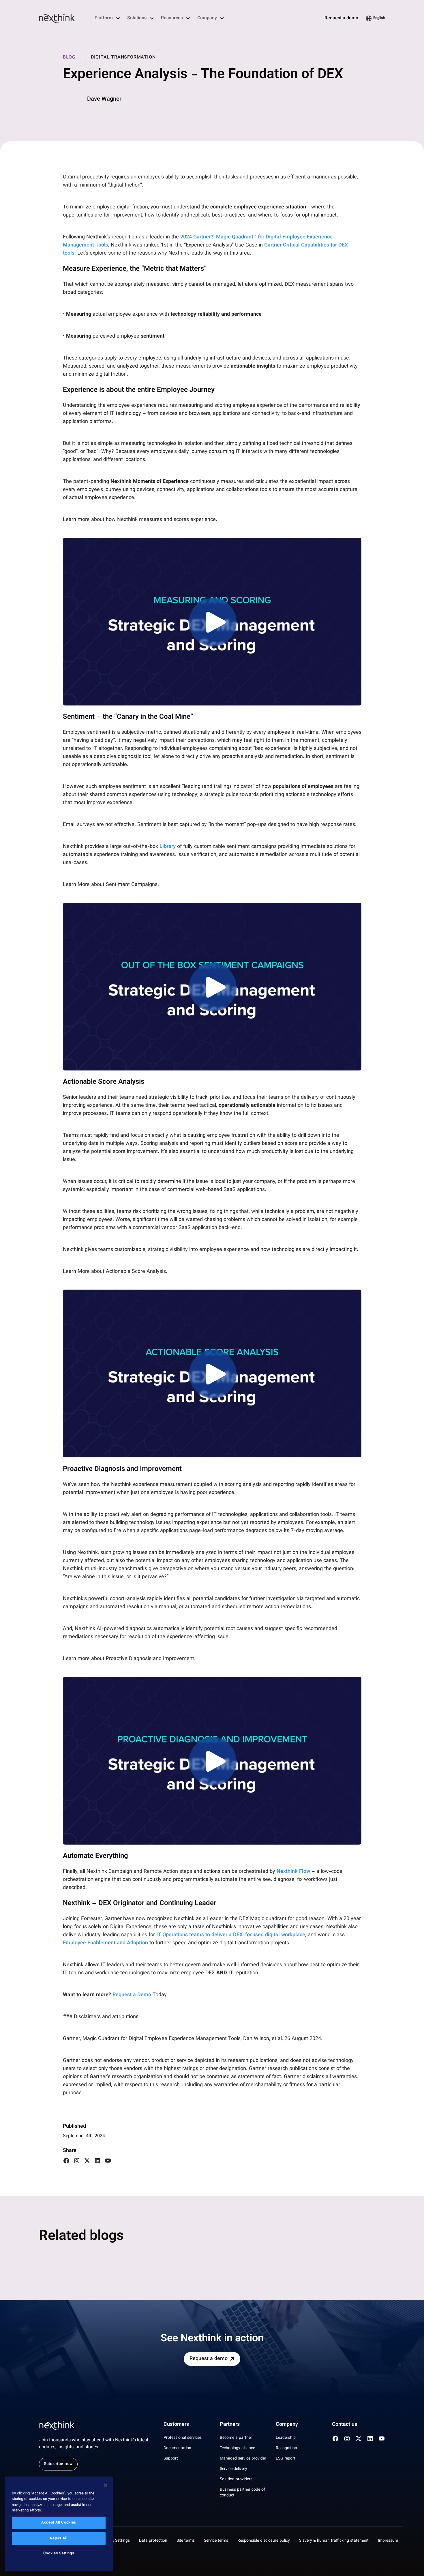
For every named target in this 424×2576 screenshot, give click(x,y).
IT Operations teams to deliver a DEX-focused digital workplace (231, 1935)
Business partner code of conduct (242, 2493)
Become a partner (236, 2438)
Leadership (286, 2438)
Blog (69, 58)
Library (168, 847)
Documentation (177, 2448)
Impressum (388, 2541)
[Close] (106, 2485)
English (379, 18)
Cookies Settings (115, 2541)
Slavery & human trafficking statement (334, 2541)
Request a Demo (132, 1995)
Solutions (137, 18)
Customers (176, 2425)
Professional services (183, 2438)
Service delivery (233, 2469)
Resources (172, 18)
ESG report (286, 2459)
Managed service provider (243, 2459)
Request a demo (341, 18)
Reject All (59, 2539)
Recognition (286, 2448)
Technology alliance (237, 2448)
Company (207, 18)
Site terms (186, 2541)
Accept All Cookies (59, 2523)
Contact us (345, 2425)
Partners (230, 2425)
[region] (59, 2524)
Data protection (153, 2541)
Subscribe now (58, 2464)
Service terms (216, 2541)
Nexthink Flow (293, 1872)
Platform (104, 18)
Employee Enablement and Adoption (105, 1943)
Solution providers (236, 2479)
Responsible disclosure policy (264, 2541)
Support (171, 2459)
